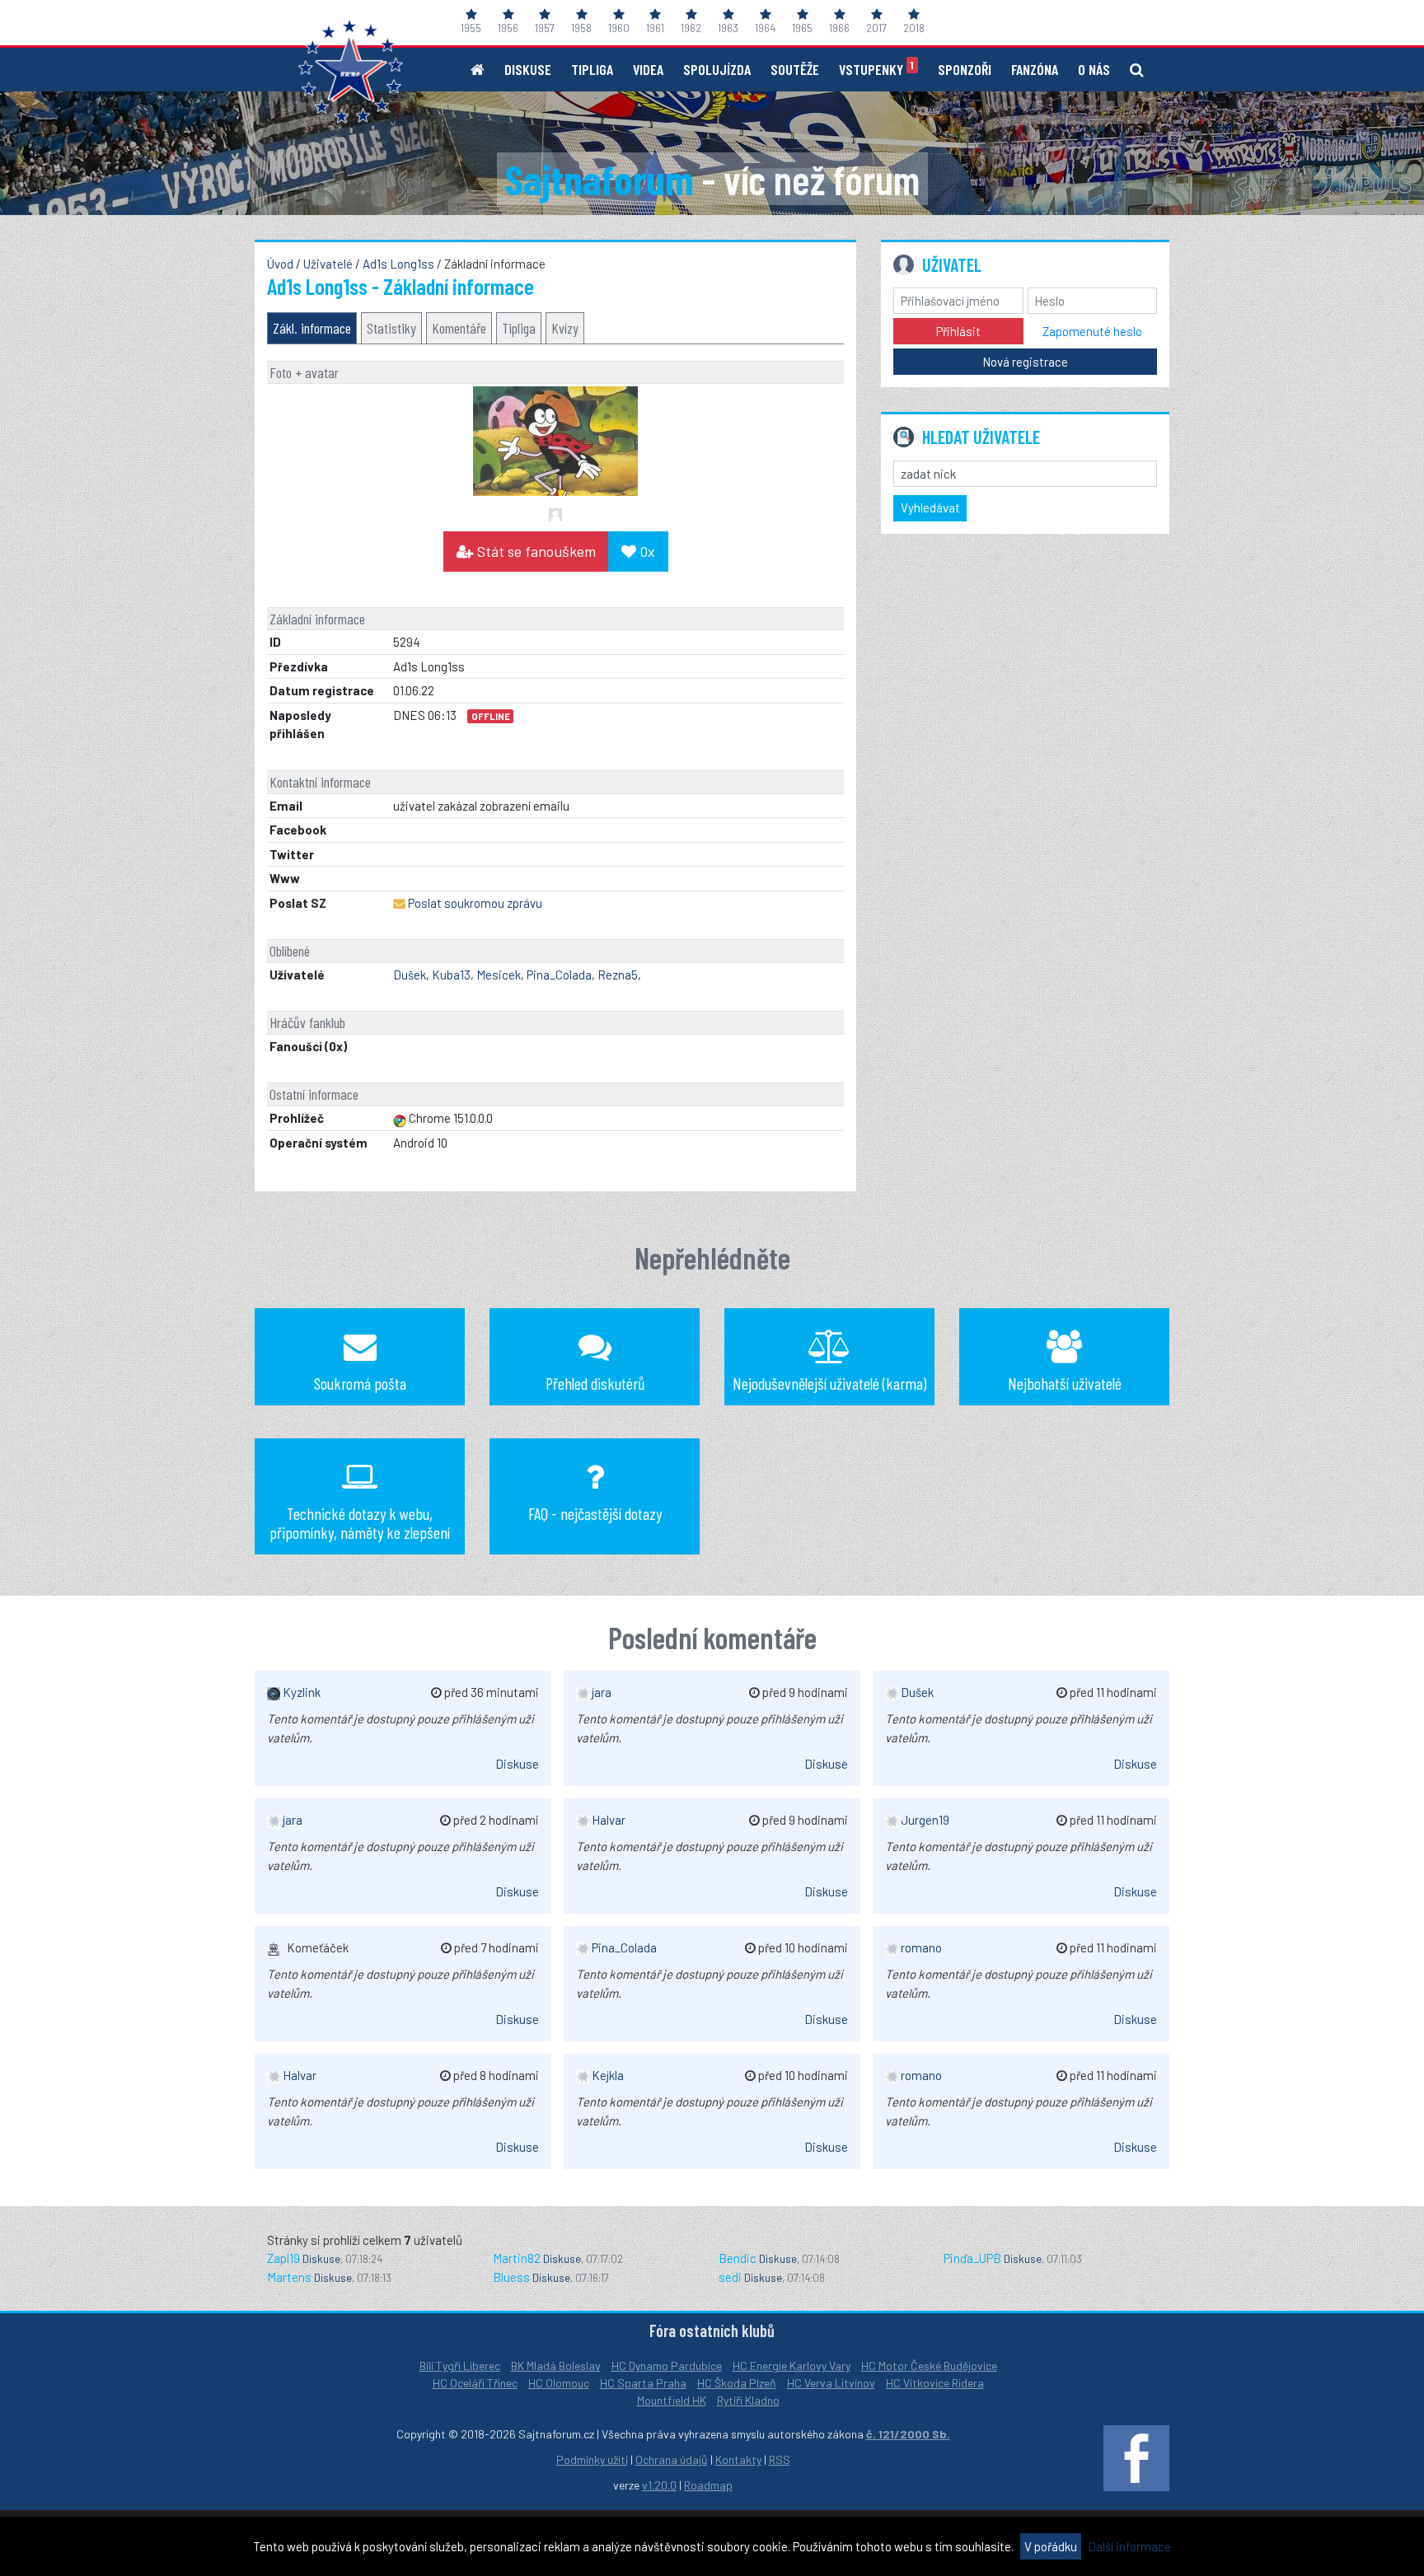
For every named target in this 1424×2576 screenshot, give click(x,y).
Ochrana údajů (672, 2459)
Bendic (738, 2258)
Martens (289, 2277)
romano (920, 1947)
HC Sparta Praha (643, 2383)
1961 (655, 28)
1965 (802, 28)
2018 (914, 28)
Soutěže (795, 69)
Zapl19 (283, 2258)
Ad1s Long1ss (398, 264)
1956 (508, 28)
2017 (876, 28)
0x (646, 551)
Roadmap (708, 2485)
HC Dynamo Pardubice (667, 2366)
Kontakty (738, 2459)
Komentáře (459, 328)
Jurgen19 (924, 1820)
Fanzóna (1035, 69)
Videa (648, 69)
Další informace (1129, 2546)
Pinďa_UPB (972, 2258)
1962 (691, 28)
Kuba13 (451, 975)
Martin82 (517, 2258)
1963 (728, 28)
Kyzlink (300, 1692)
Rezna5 (618, 975)
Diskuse (528, 69)
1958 (581, 28)
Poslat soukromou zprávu (475, 903)
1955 (471, 28)
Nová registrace (1025, 362)
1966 (839, 28)
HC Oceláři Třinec (475, 2383)
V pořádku (1051, 2546)
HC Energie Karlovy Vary (792, 2366)
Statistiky (391, 328)
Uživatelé (328, 264)
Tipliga (592, 69)
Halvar (298, 2075)
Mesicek (499, 975)
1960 (619, 28)
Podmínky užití (592, 2459)
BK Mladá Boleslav (556, 2366)
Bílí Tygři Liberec (460, 2366)
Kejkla (607, 2075)
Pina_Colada (559, 975)
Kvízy (565, 328)
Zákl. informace (312, 328)
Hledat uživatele (981, 437)
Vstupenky (876, 68)
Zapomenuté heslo (1092, 331)
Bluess (511, 2277)
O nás (1094, 69)
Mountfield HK (672, 2400)
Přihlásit (958, 331)
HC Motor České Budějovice (929, 2366)
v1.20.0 (659, 2485)
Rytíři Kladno (748, 2400)
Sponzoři (965, 69)
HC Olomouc (559, 2383)
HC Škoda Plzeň (737, 2383)
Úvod (280, 264)
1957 (545, 28)
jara (291, 1820)
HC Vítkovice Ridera (935, 2383)
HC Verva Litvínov (831, 2383)
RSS (780, 2459)
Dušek (410, 975)
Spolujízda (717, 69)
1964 (765, 28)
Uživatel (952, 264)
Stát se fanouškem (535, 551)
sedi (730, 2277)
